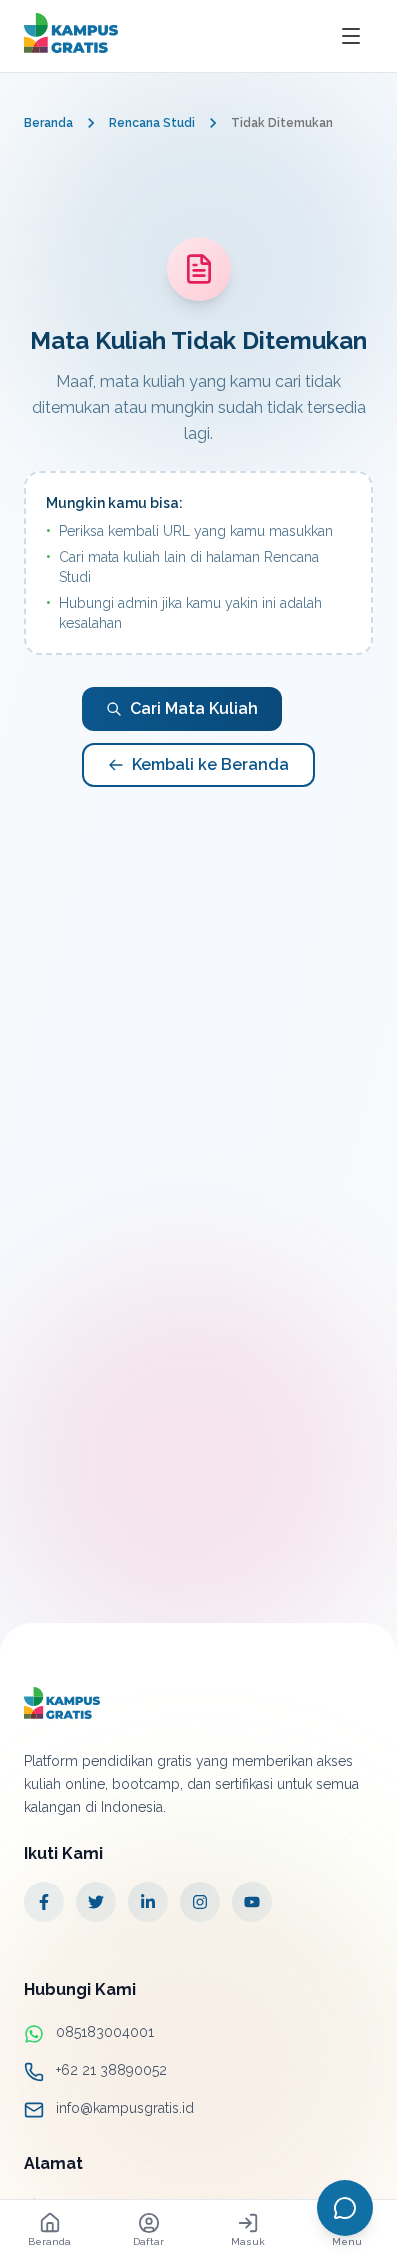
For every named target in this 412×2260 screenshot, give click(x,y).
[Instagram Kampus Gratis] (200, 1902)
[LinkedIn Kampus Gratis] (148, 1902)
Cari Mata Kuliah (194, 708)
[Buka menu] (351, 36)
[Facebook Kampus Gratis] (44, 1902)
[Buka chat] (345, 2208)
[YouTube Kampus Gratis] (252, 1902)
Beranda (48, 123)
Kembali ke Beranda (210, 764)
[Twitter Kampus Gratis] (96, 1902)
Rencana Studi (152, 123)
